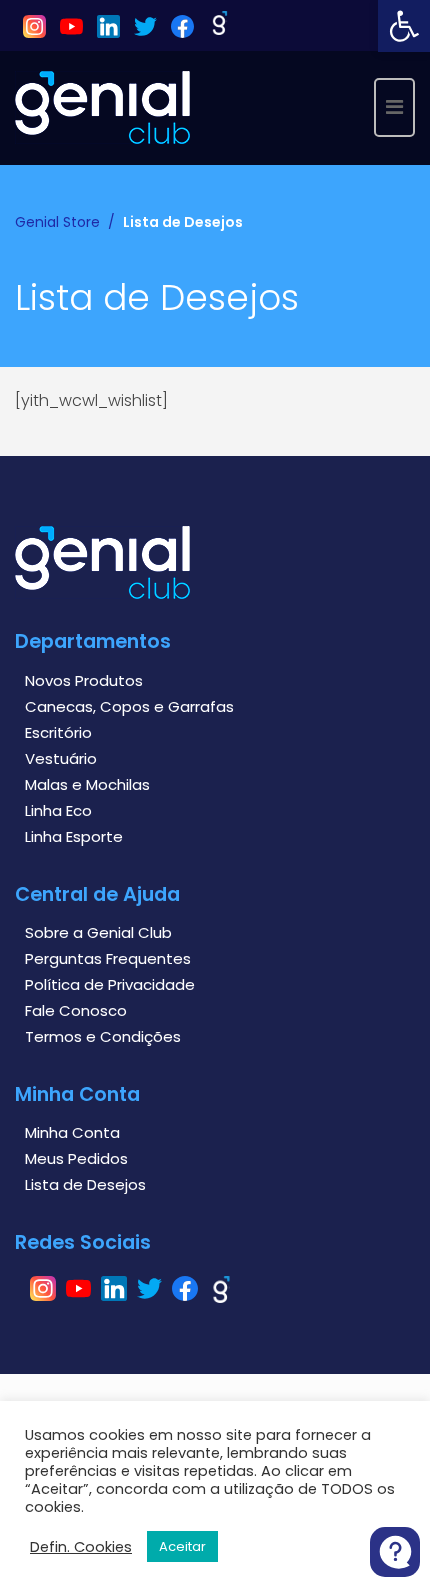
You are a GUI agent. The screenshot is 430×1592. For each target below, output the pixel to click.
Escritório (58, 732)
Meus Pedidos (76, 1158)
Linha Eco (58, 810)
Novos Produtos (84, 680)
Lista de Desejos (85, 1184)
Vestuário (61, 758)
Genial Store (57, 222)
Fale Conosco (76, 1010)
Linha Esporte (74, 836)
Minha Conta (72, 1132)
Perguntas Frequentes (108, 958)
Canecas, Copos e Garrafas (129, 706)
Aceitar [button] (182, 1546)
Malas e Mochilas (87, 784)
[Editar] (26, 438)
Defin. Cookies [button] (81, 1547)
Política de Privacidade (110, 984)
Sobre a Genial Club (98, 932)
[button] (404, 26)
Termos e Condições (103, 1036)
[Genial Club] (102, 106)
